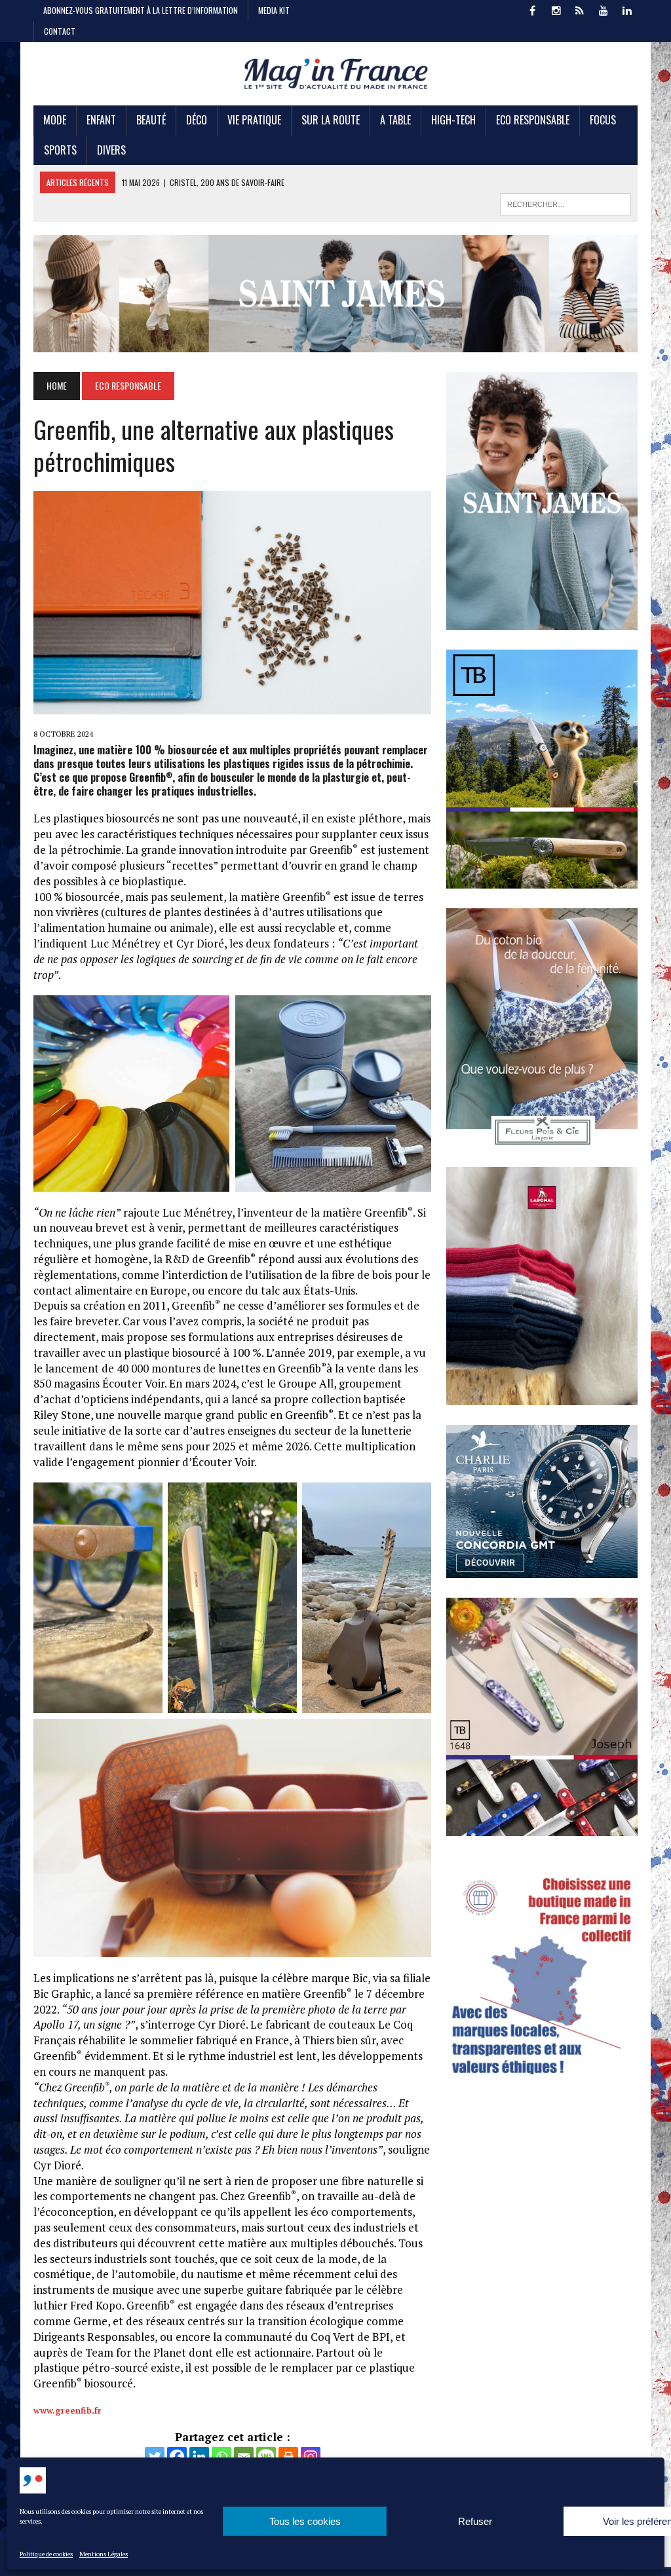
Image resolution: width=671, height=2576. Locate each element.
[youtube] (604, 9)
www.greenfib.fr (67, 2410)
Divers (111, 150)
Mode (55, 120)
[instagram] (556, 9)
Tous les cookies (305, 2521)
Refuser (475, 2521)
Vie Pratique (254, 120)
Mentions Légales (104, 2554)
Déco (197, 120)
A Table (395, 120)
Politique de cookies (46, 2554)
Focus (603, 120)
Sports (60, 150)
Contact (60, 31)
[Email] (244, 2457)
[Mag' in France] (335, 74)
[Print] (288, 2457)
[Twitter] (155, 2457)
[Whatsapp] (221, 2457)
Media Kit (274, 10)
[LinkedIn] (627, 9)
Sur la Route (331, 120)
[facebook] (533, 9)
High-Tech (453, 120)
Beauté (151, 120)
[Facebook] (177, 2457)
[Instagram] (311, 2457)
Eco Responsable (533, 120)
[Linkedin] (199, 2457)
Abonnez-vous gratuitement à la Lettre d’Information (141, 10)
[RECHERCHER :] (566, 202)
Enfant (101, 120)
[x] (580, 9)
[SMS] (266, 2457)
